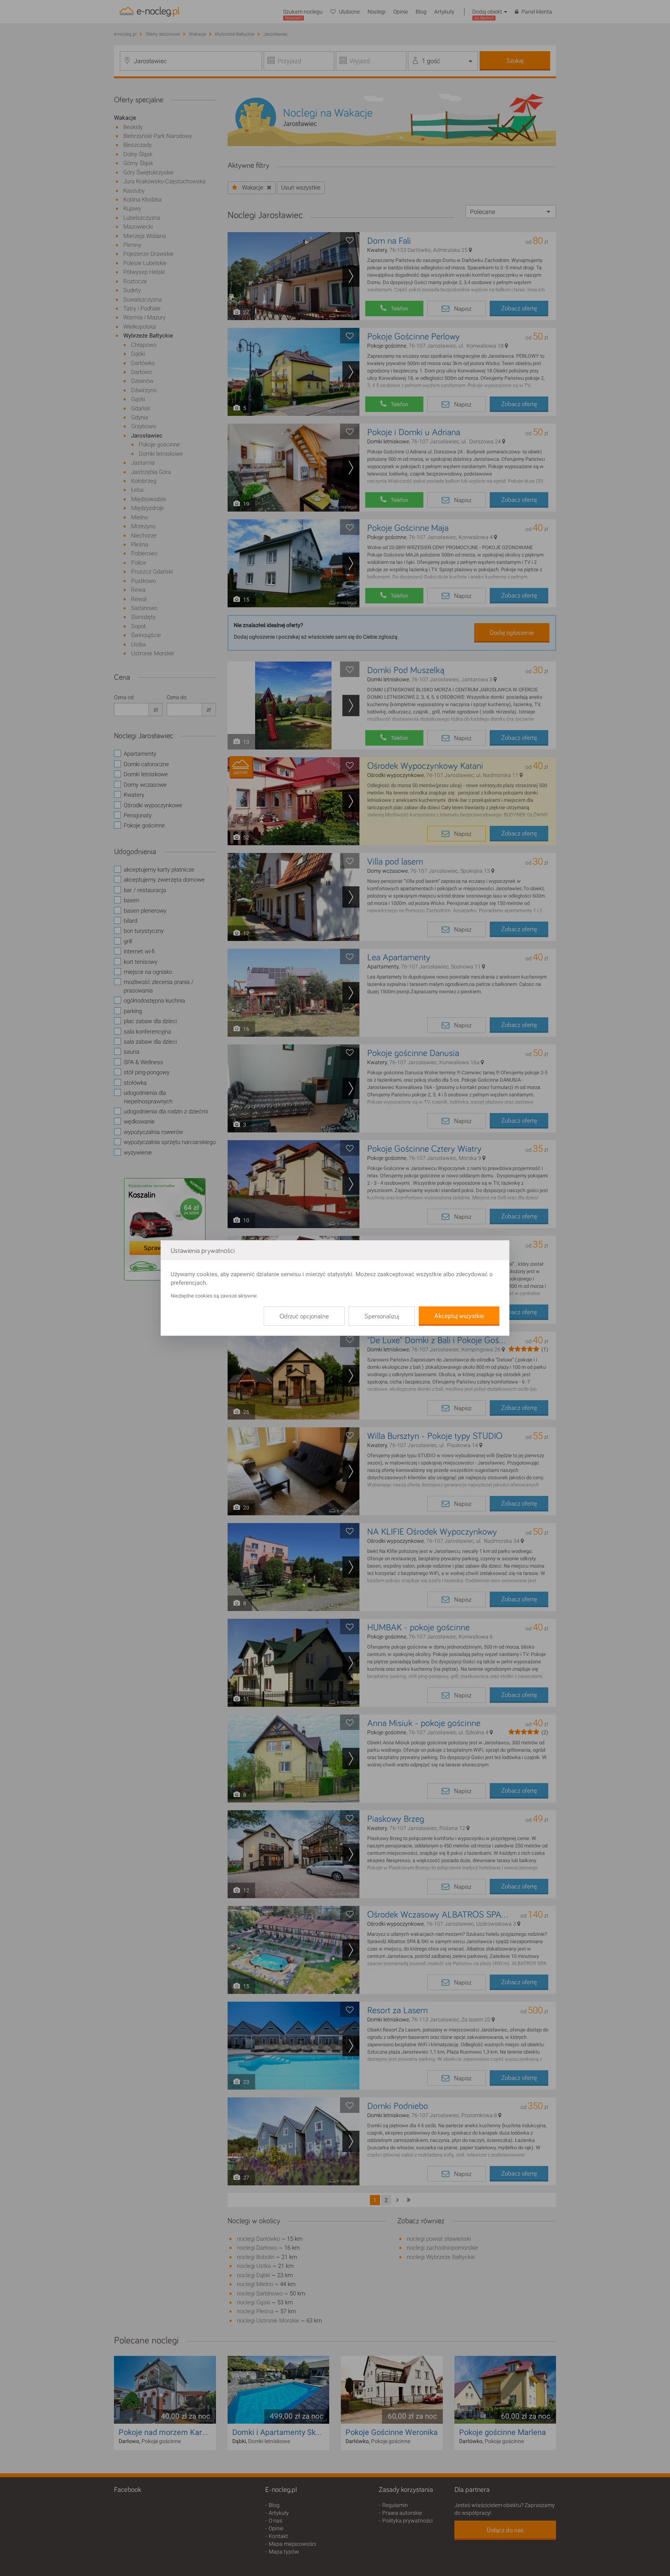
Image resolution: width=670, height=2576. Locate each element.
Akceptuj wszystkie (459, 1316)
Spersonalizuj (382, 1316)
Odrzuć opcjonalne (304, 1316)
